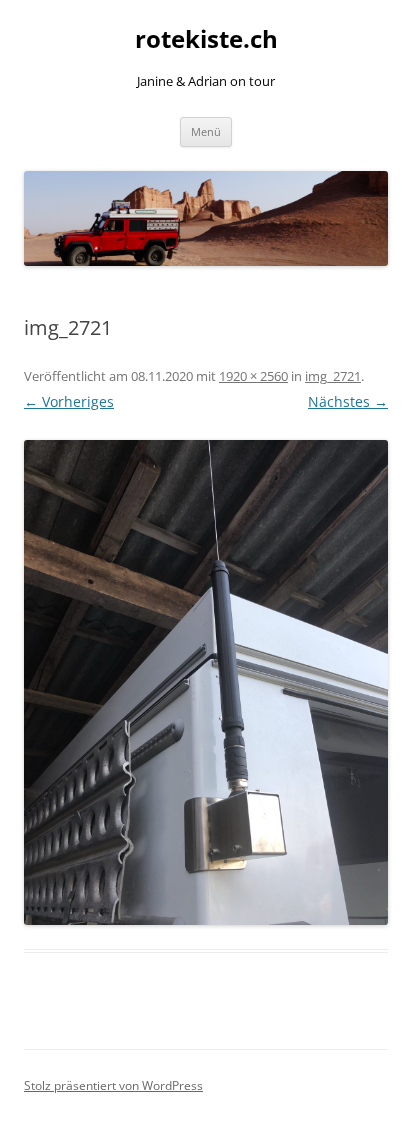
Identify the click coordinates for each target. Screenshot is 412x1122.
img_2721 (333, 376)
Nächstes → (348, 401)
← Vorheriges (69, 401)
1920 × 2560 (253, 376)
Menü (206, 131)
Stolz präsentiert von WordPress (113, 1085)
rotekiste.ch (206, 39)
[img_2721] (206, 682)
